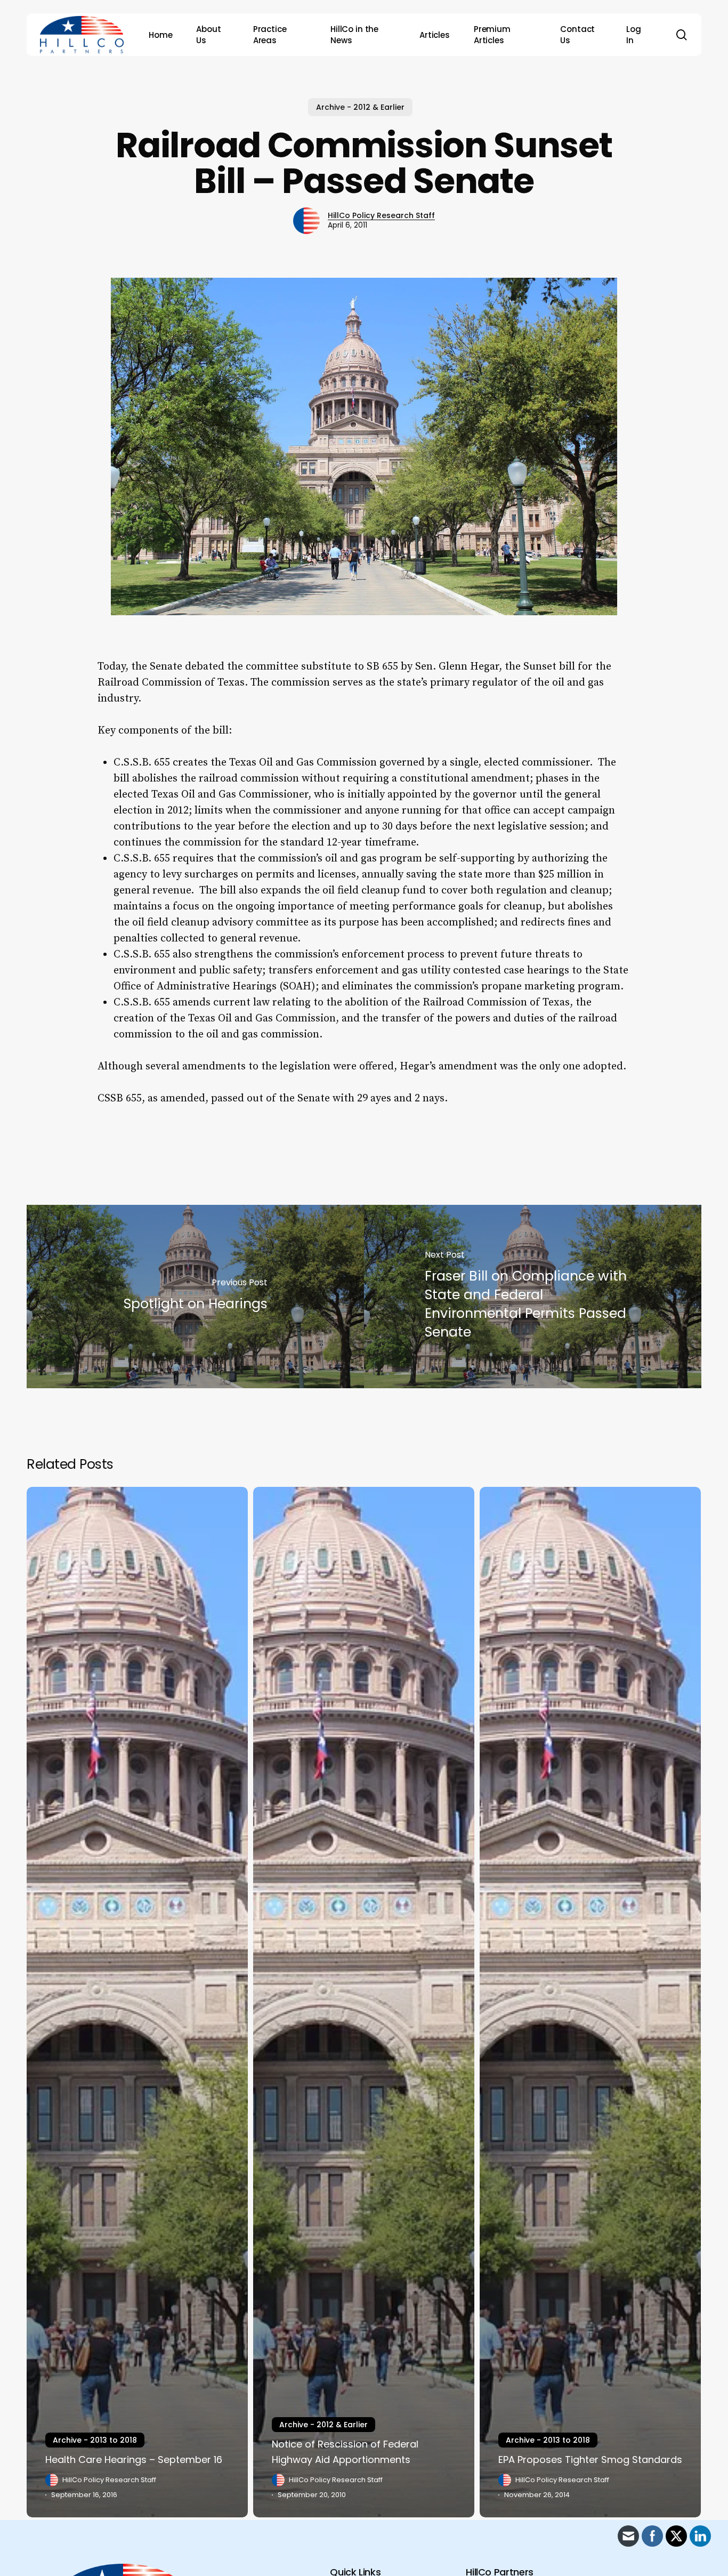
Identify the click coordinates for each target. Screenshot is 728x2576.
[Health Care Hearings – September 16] (137, 2002)
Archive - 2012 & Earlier (360, 107)
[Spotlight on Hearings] (195, 1297)
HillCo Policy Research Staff (381, 215)
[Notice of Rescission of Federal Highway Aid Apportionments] (364, 2002)
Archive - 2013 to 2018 (95, 2440)
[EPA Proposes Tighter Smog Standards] (590, 2002)
